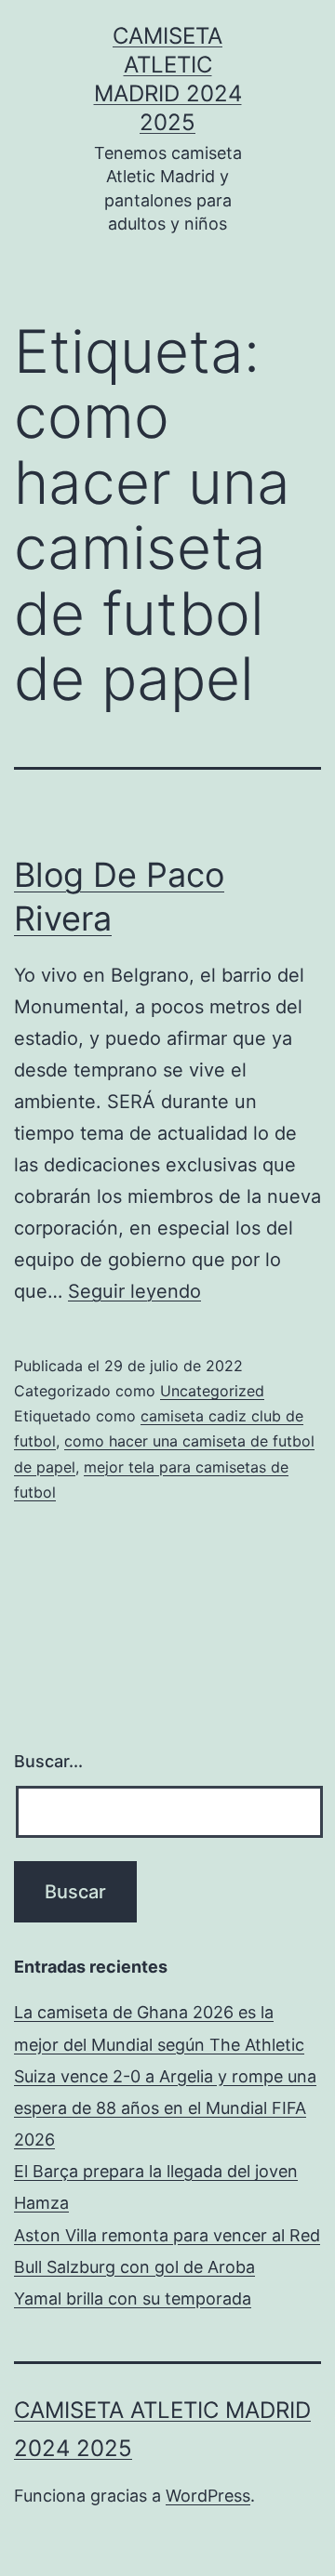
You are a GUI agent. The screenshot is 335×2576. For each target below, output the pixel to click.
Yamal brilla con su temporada (133, 2299)
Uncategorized (212, 1391)
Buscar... (48, 1761)
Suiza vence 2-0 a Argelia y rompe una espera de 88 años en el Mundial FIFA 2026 (165, 2108)
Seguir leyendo (134, 1291)
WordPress (208, 2496)
